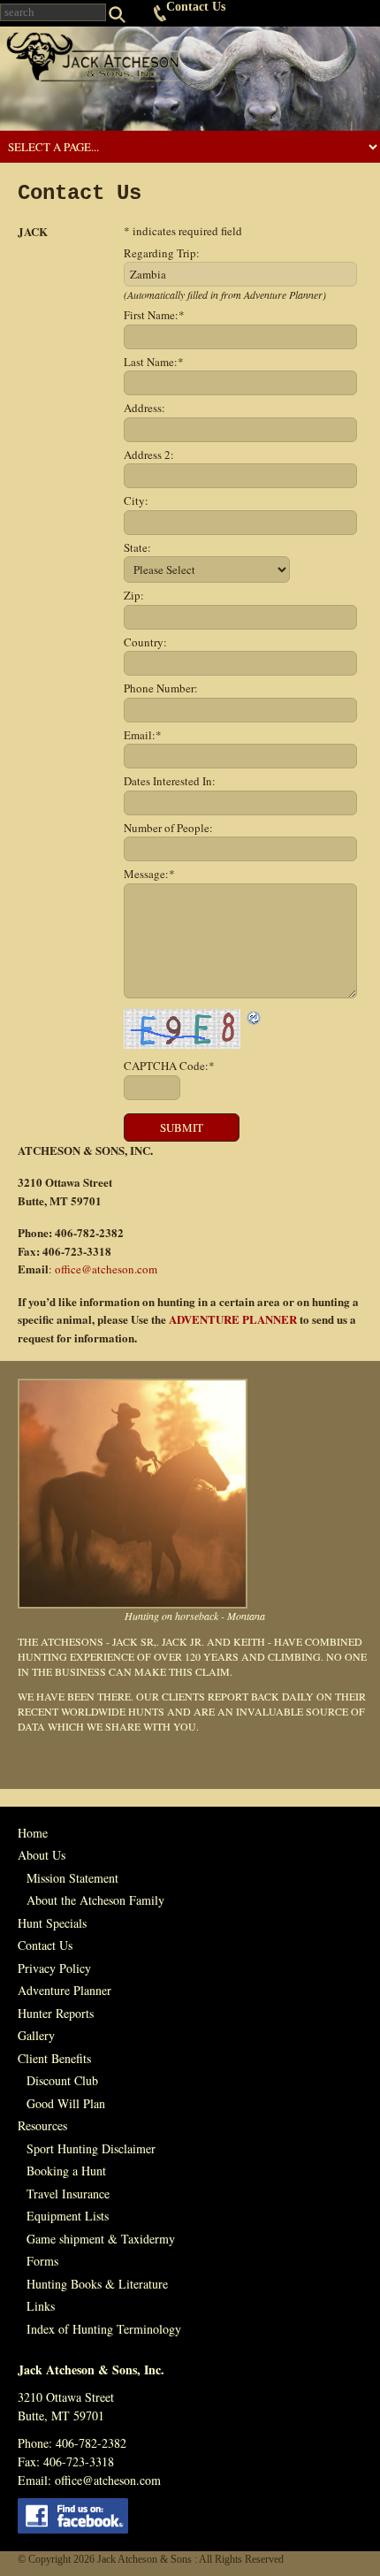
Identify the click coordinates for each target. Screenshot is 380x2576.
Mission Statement (72, 1878)
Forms (42, 2261)
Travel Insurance (68, 2194)
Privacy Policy (54, 1968)
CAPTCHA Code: (169, 1066)
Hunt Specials (52, 1923)
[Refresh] (255, 1018)
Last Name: (154, 362)
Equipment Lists (68, 2216)
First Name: (154, 315)
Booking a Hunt (66, 2171)
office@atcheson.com (106, 1269)
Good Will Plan (66, 2103)
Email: (143, 735)
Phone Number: (161, 688)
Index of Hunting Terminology (104, 2329)
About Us (42, 1855)
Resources (42, 2125)
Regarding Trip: (162, 253)
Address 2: (149, 455)
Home (33, 1833)
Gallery (36, 2035)
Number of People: (168, 828)
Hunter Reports (56, 2013)
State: (137, 547)
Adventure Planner (65, 1990)
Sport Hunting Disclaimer (91, 2148)
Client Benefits (54, 2058)
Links (41, 2306)
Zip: (134, 595)
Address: (144, 408)
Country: (145, 642)
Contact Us (196, 7)
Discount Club (62, 2080)
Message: (149, 874)
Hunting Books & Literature (97, 2284)
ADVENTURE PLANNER (233, 1319)
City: (136, 501)
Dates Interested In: (170, 781)
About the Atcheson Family (95, 1900)
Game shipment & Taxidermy (101, 2239)
